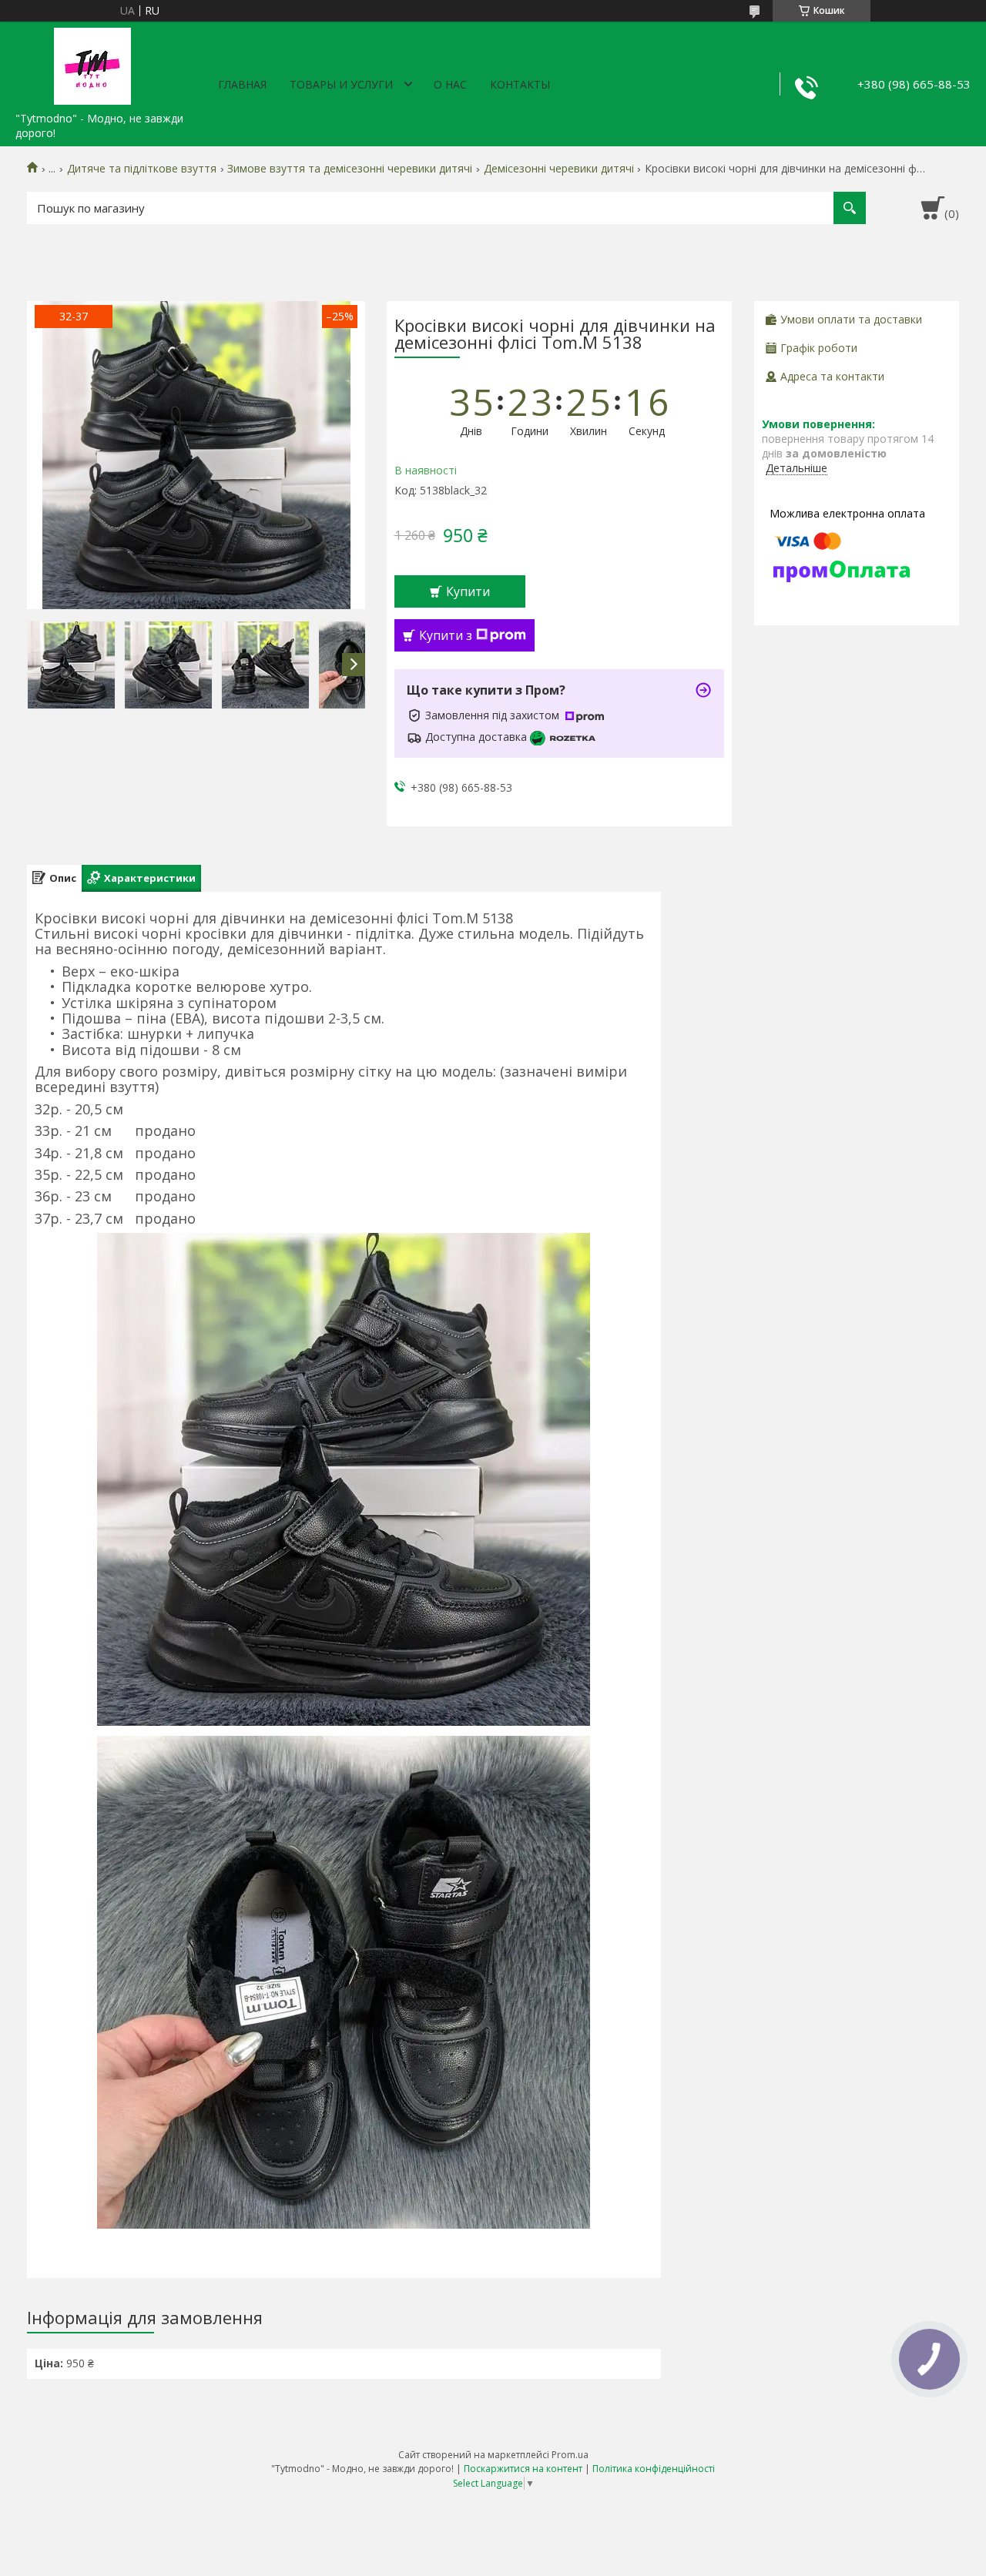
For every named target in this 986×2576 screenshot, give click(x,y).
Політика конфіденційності (654, 2469)
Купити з (446, 635)
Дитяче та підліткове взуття (142, 169)
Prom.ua (570, 2455)
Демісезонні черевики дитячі (559, 169)
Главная (242, 84)
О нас (450, 84)
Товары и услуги (341, 84)
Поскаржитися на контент (523, 2469)
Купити (468, 591)
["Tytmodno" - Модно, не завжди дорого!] (92, 63)
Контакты (520, 84)
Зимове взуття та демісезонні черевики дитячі (350, 169)
